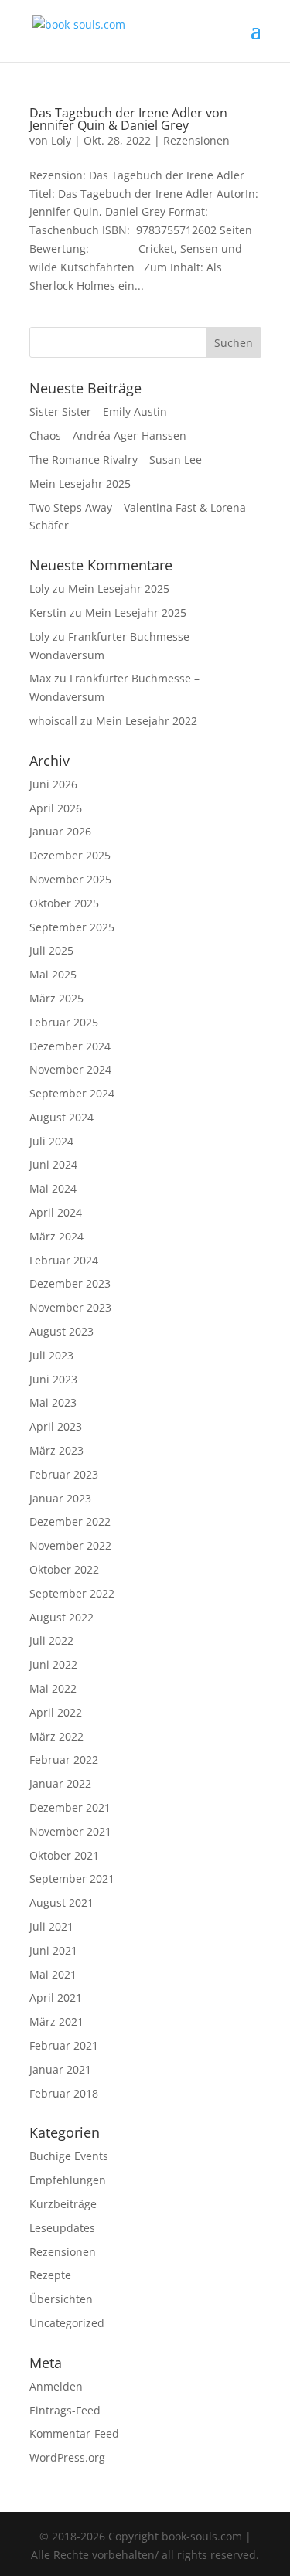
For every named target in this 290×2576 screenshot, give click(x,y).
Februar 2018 (64, 2093)
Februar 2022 (64, 1759)
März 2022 (56, 1736)
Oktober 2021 (64, 1855)
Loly (61, 140)
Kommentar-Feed (74, 2433)
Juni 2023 (53, 1379)
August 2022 (61, 1617)
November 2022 (70, 1545)
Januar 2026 (60, 831)
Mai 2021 (53, 1974)
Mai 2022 (53, 1688)
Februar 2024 (64, 1260)
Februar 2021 (64, 2045)
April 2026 (56, 808)
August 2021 (61, 1902)
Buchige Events (69, 2156)
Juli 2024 (51, 1141)
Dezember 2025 (70, 855)
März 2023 (56, 1450)
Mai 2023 (53, 1402)
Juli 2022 (51, 1640)
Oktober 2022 (64, 1569)
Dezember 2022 (70, 1521)
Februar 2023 (64, 1474)
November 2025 (70, 879)
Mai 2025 (53, 974)
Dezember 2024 (70, 1046)
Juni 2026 (53, 784)
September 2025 (72, 927)
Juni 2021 (53, 1950)
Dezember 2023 (70, 1283)
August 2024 (61, 1117)
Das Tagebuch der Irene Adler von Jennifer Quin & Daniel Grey (128, 119)
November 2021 (70, 1831)
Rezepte (50, 2275)
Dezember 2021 (70, 1807)
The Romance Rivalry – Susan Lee (116, 459)
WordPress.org (67, 2457)
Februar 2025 (64, 1022)
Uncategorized (67, 2323)
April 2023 (56, 1426)
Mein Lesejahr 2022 (147, 721)
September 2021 (72, 1878)
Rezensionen (196, 140)
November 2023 (70, 1307)
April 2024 (56, 1212)
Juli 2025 (51, 950)
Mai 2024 (53, 1188)
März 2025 (56, 998)
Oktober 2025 (64, 903)
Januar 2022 (60, 1783)
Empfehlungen (68, 2180)
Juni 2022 (53, 1664)
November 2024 (70, 1069)
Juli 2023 (51, 1355)
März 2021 (56, 2021)
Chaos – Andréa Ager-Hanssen (108, 436)
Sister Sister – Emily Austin (98, 412)
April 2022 (56, 1712)
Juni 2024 (53, 1164)
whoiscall (53, 721)
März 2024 (56, 1236)
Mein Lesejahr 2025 (80, 483)
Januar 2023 (60, 1498)
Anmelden (56, 2386)
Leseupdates (62, 2228)
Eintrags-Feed (65, 2410)
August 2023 (61, 1331)
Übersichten (61, 2299)
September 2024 (72, 1093)
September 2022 (72, 1593)
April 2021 (56, 1998)
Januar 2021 (60, 2069)
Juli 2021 (51, 1926)
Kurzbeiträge (63, 2204)
